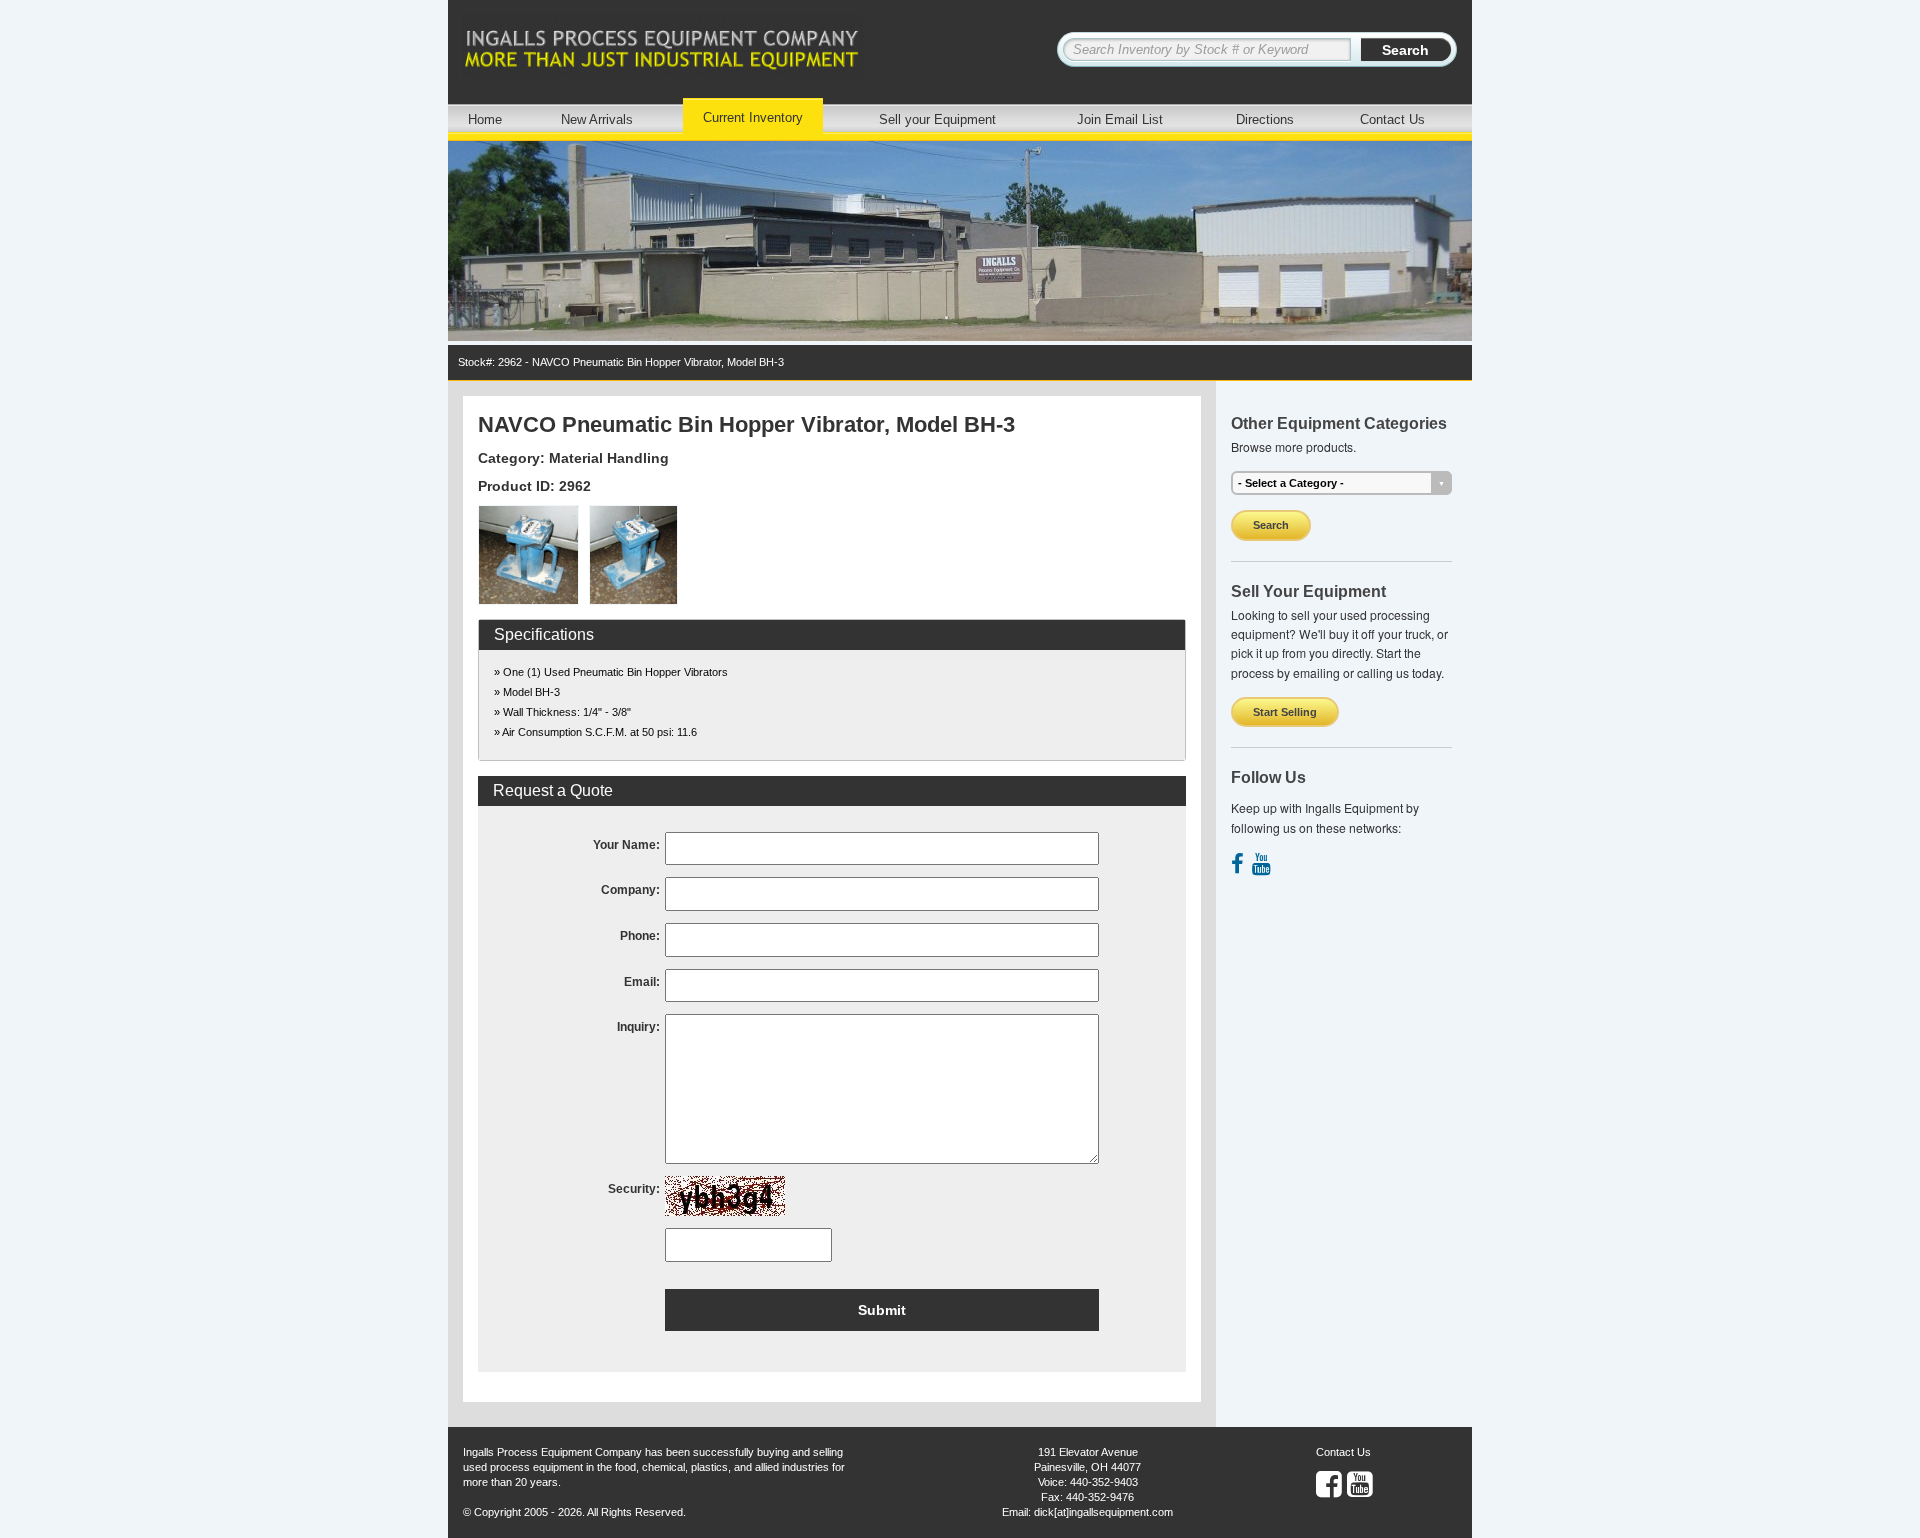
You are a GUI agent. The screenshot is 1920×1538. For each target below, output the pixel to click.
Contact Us (1392, 119)
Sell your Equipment (937, 119)
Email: (642, 982)
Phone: (640, 936)
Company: (630, 890)
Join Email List (1120, 119)
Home (485, 119)
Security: (634, 1189)
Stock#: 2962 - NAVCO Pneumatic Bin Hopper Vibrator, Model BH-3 (621, 362)
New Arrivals (597, 119)
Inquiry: (638, 1027)
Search (1271, 525)
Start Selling (1285, 712)
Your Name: (626, 845)
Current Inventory (753, 117)
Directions (1265, 119)
